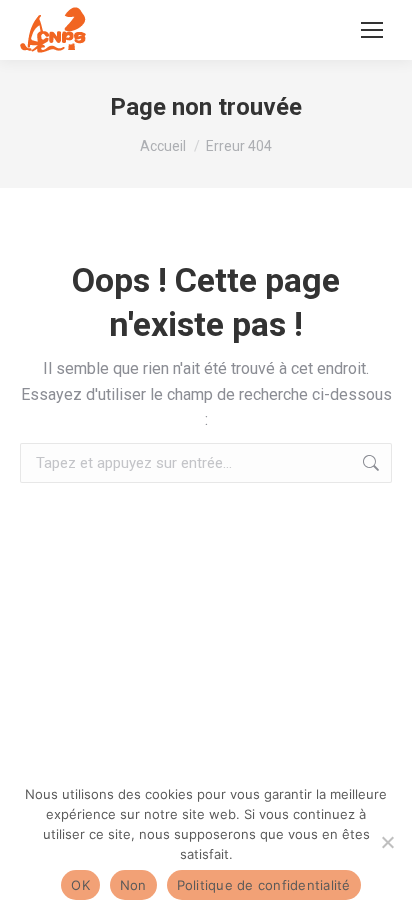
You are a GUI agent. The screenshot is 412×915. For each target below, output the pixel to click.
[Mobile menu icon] (372, 30)
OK (80, 885)
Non (133, 885)
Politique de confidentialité (264, 885)
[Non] (387, 842)
